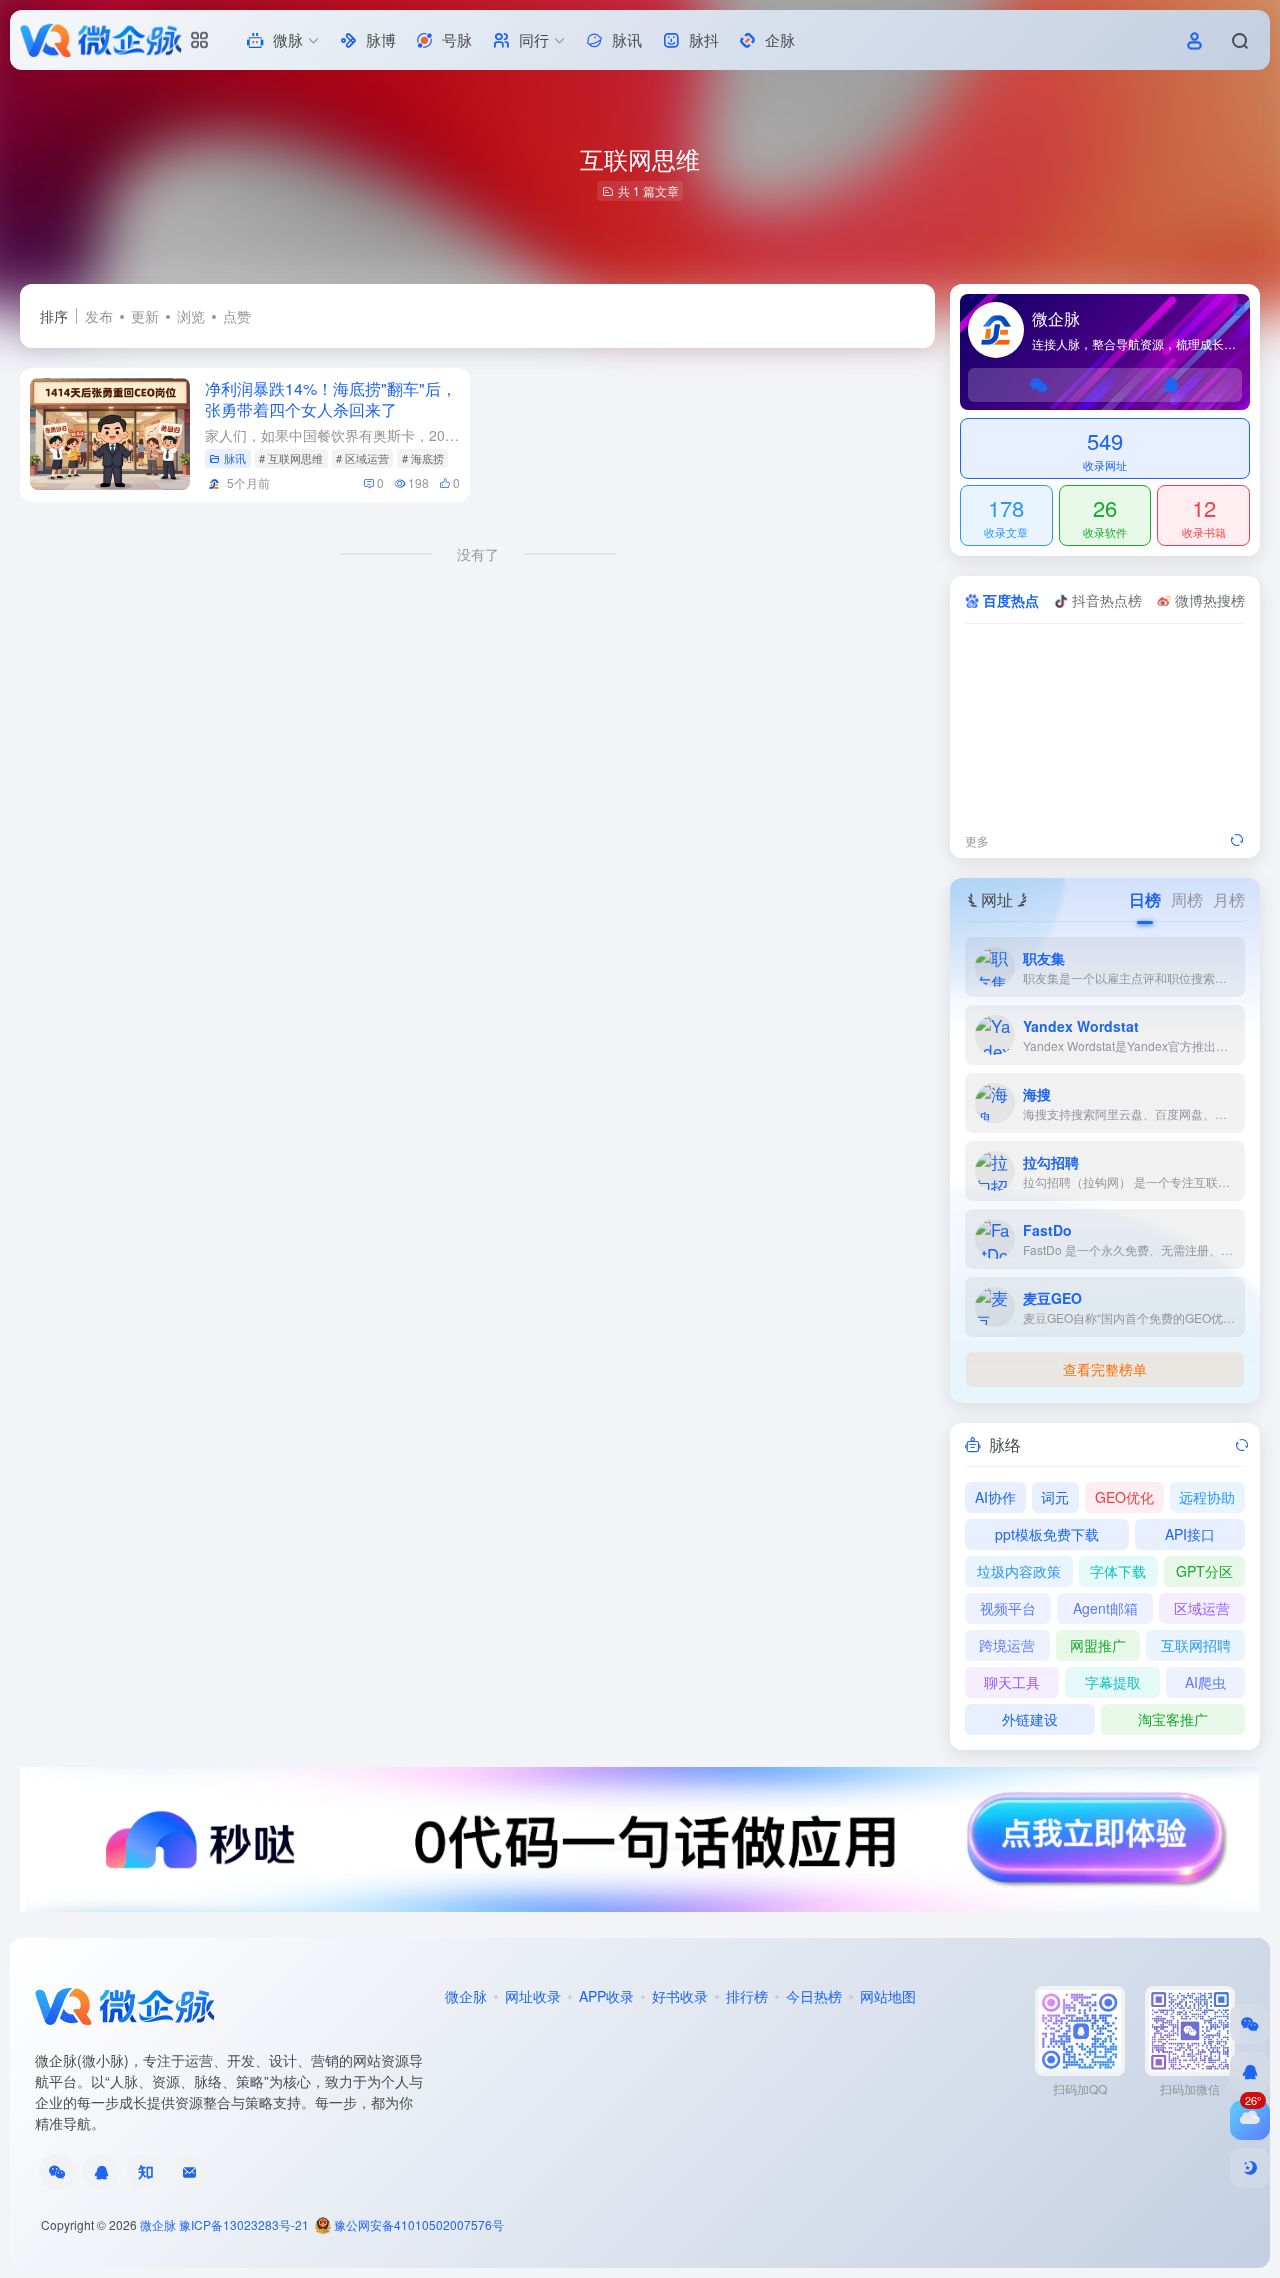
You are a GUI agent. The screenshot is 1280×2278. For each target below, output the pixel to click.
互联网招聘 (1196, 1645)
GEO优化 (1124, 1497)
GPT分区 (1204, 1571)
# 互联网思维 (291, 458)
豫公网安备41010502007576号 (417, 2224)
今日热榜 (814, 1996)
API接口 (1190, 1534)
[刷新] (1237, 841)
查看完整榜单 (1105, 1369)
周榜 (1187, 899)
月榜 (1229, 899)
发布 (99, 316)
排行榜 (747, 1996)
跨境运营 (1007, 1645)
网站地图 (888, 1996)
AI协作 (995, 1497)
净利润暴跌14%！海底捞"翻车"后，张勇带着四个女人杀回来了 (331, 399)
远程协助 (1207, 1497)
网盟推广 (1098, 1645)
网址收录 (533, 1996)
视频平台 (1008, 1608)
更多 (977, 840)
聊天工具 (1012, 1682)
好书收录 (680, 1996)
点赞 (237, 316)
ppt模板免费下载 (1047, 1534)
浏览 (191, 316)
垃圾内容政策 (1019, 1571)
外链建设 (1030, 1719)
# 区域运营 (362, 458)
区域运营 (1202, 1608)
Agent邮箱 (1105, 1608)
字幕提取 (1113, 1682)
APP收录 (606, 1996)
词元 (1055, 1497)
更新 (145, 316)
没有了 (478, 554)
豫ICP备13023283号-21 (244, 2224)
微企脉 (466, 1996)
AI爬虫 (1205, 1682)
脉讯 (235, 458)
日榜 (1145, 899)
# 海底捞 (423, 458)
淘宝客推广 (1173, 1719)
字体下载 (1118, 1571)
